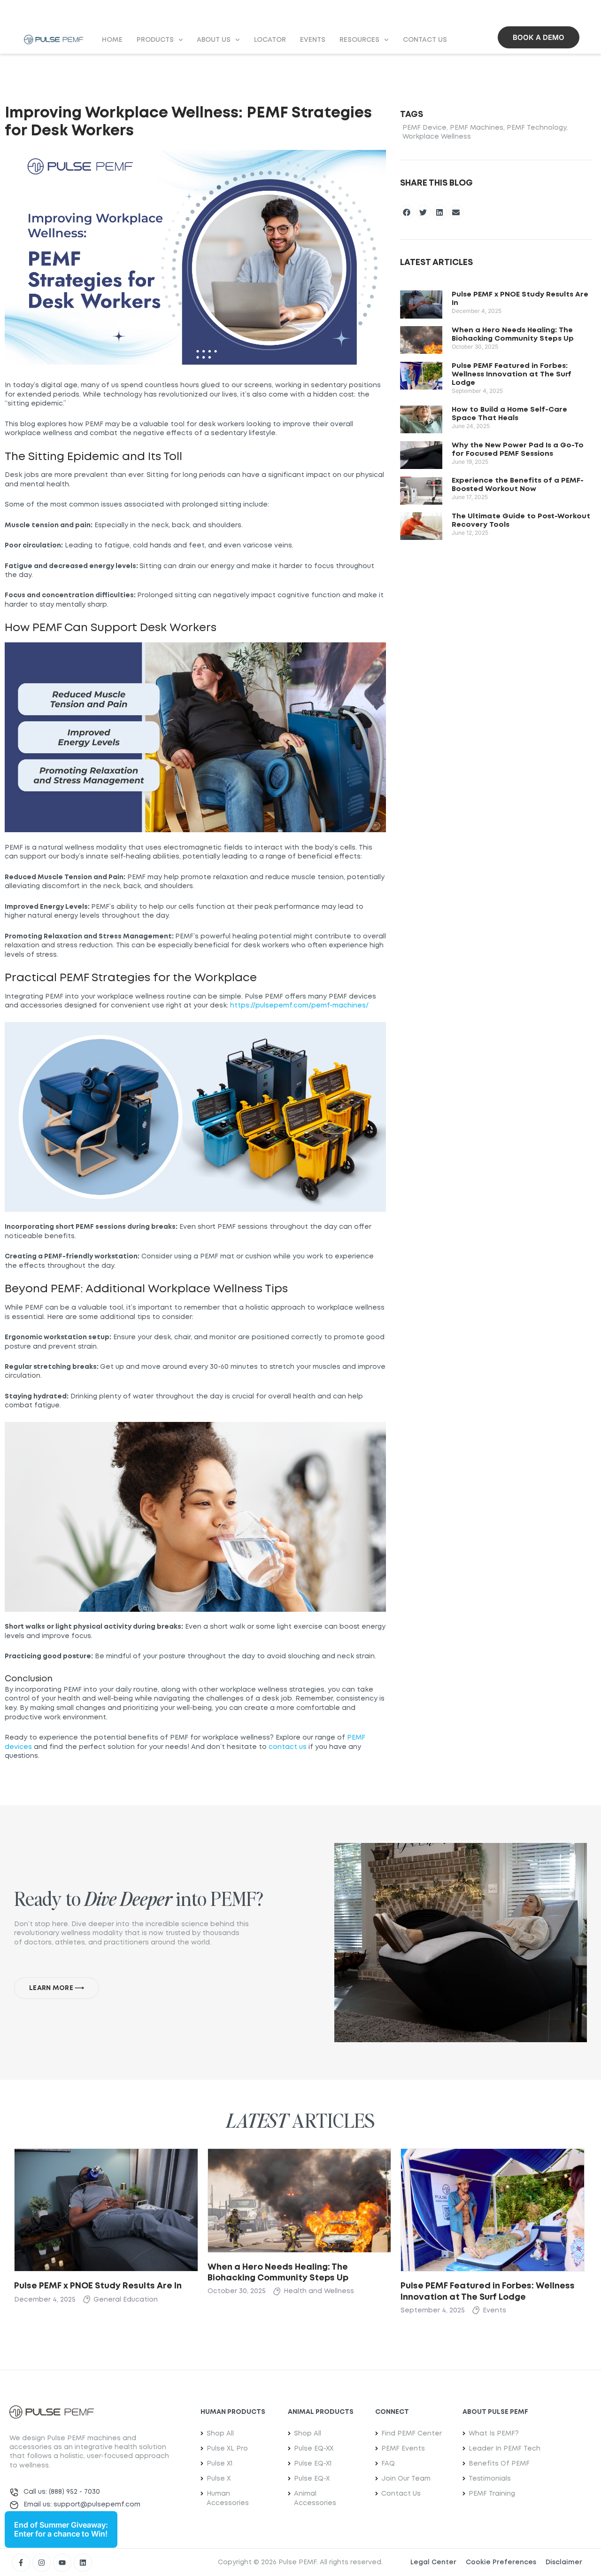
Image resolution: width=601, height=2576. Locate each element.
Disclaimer (564, 2562)
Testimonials (490, 2479)
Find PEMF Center (412, 2434)
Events (313, 40)
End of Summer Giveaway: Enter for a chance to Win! (61, 2529)
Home (112, 40)
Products (155, 40)
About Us (214, 40)
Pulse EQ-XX (314, 2449)
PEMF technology (536, 128)
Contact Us (425, 40)
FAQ (388, 2464)
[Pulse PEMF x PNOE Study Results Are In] (106, 2209)
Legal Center (433, 2562)
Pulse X (219, 2479)
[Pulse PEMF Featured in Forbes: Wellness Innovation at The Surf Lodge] (493, 2209)
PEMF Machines (477, 128)
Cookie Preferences (501, 2562)
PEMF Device (424, 128)
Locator (270, 40)
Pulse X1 (220, 2464)
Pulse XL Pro (227, 2449)
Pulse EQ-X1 (313, 2464)
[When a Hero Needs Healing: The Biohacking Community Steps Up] (300, 2200)
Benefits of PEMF (499, 2464)
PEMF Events (403, 2449)
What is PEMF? (494, 2434)
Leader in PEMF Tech (505, 2449)
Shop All (220, 2434)
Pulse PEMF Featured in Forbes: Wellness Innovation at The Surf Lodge (512, 375)
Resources (359, 40)
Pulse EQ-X (312, 2479)
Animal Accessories (315, 2498)
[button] (407, 212)
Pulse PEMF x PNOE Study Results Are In (98, 2286)
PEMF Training (492, 2494)
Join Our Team (406, 2479)
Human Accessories (228, 2498)
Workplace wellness (437, 137)
